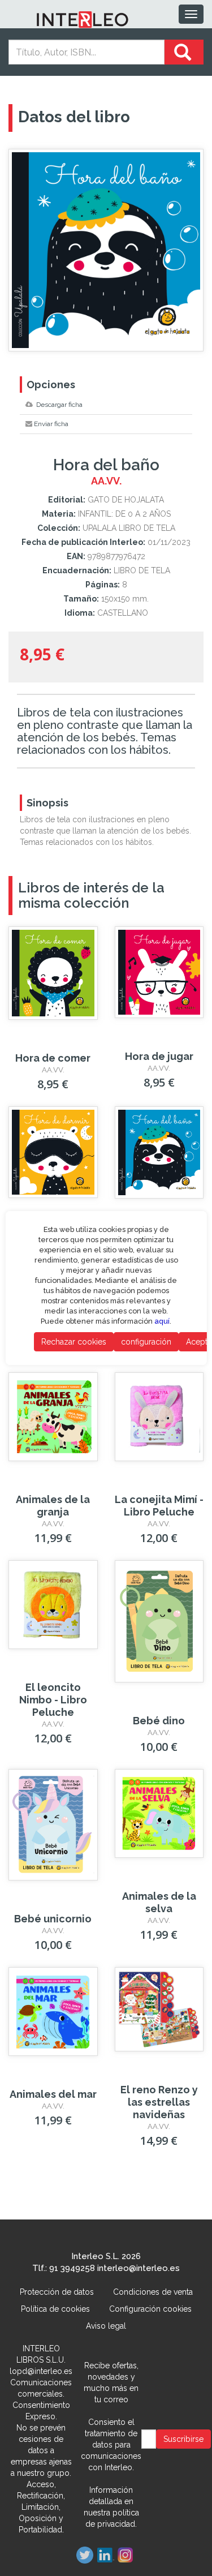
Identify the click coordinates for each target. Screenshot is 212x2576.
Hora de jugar (159, 1056)
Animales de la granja (53, 1506)
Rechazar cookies (73, 1342)
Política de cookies (55, 2309)
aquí (162, 1321)
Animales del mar (53, 2094)
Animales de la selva (159, 1902)
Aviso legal (106, 2326)
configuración (146, 1342)
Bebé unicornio (53, 1919)
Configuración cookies (150, 2309)
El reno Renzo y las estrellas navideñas (159, 2102)
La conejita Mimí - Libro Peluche (159, 1506)
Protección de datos (57, 2292)
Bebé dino (159, 1721)
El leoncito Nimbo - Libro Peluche (53, 1700)
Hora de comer (53, 1058)
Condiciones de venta (153, 2292)
